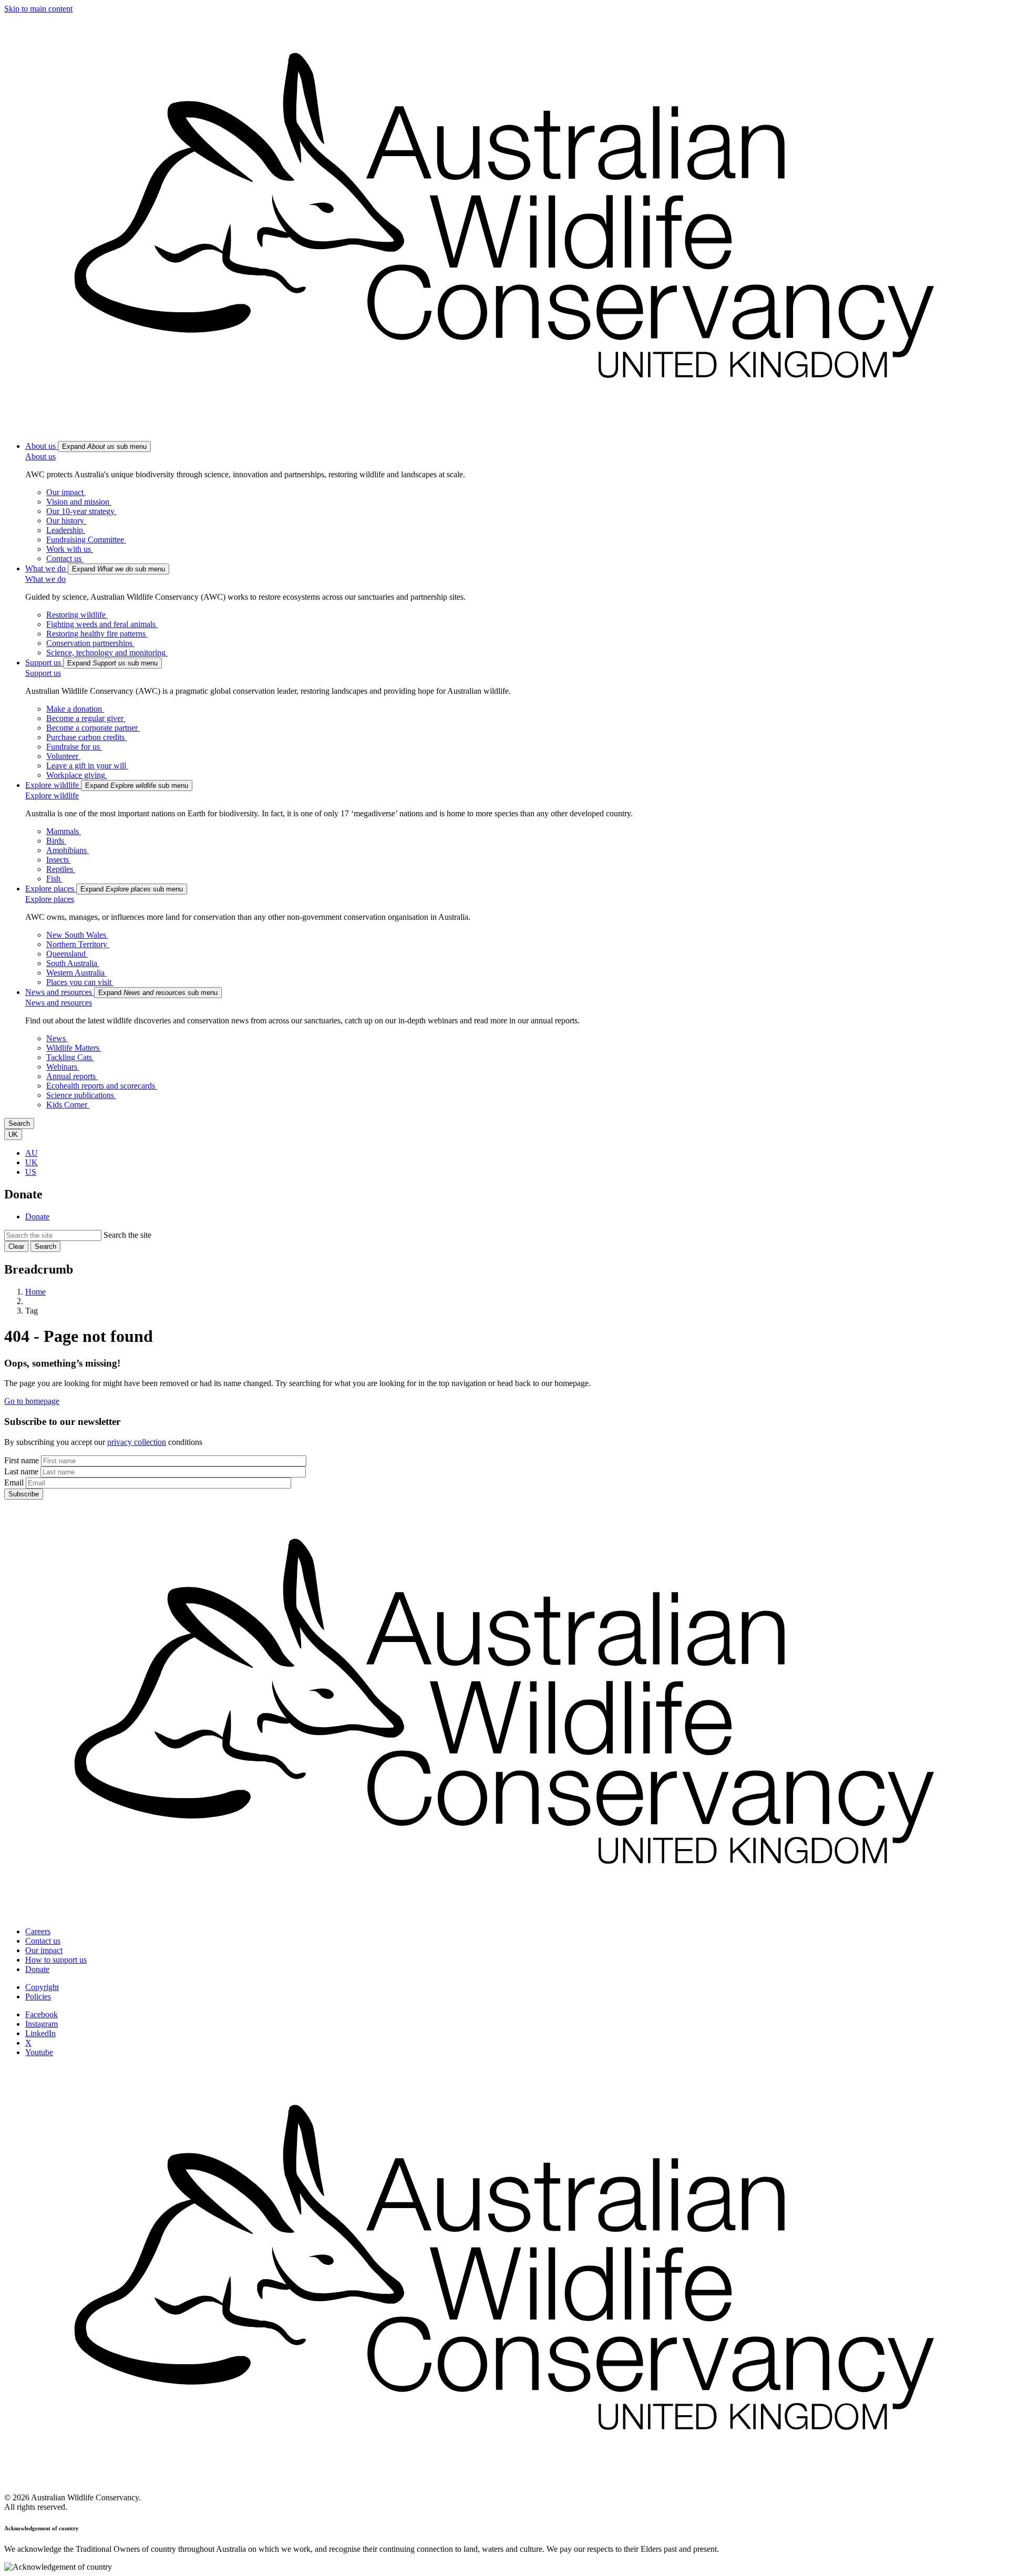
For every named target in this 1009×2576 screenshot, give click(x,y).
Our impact (44, 1950)
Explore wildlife (52, 796)
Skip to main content (38, 9)
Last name (21, 1471)
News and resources (59, 1003)
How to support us (56, 1960)
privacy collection (137, 1442)
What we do (45, 579)
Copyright (42, 1987)
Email (14, 1482)
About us (40, 456)
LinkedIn (40, 2033)
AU (32, 1153)
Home (35, 1292)
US (31, 1172)
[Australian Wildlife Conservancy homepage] (504, 428)
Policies (38, 1997)
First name (22, 1460)
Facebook (42, 2014)
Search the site (127, 1235)
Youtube (39, 2052)
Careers (38, 1931)
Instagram (42, 2024)
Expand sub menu (104, 447)
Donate (37, 1217)
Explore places (50, 899)
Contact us (43, 1941)
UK (32, 1162)
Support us (43, 673)
